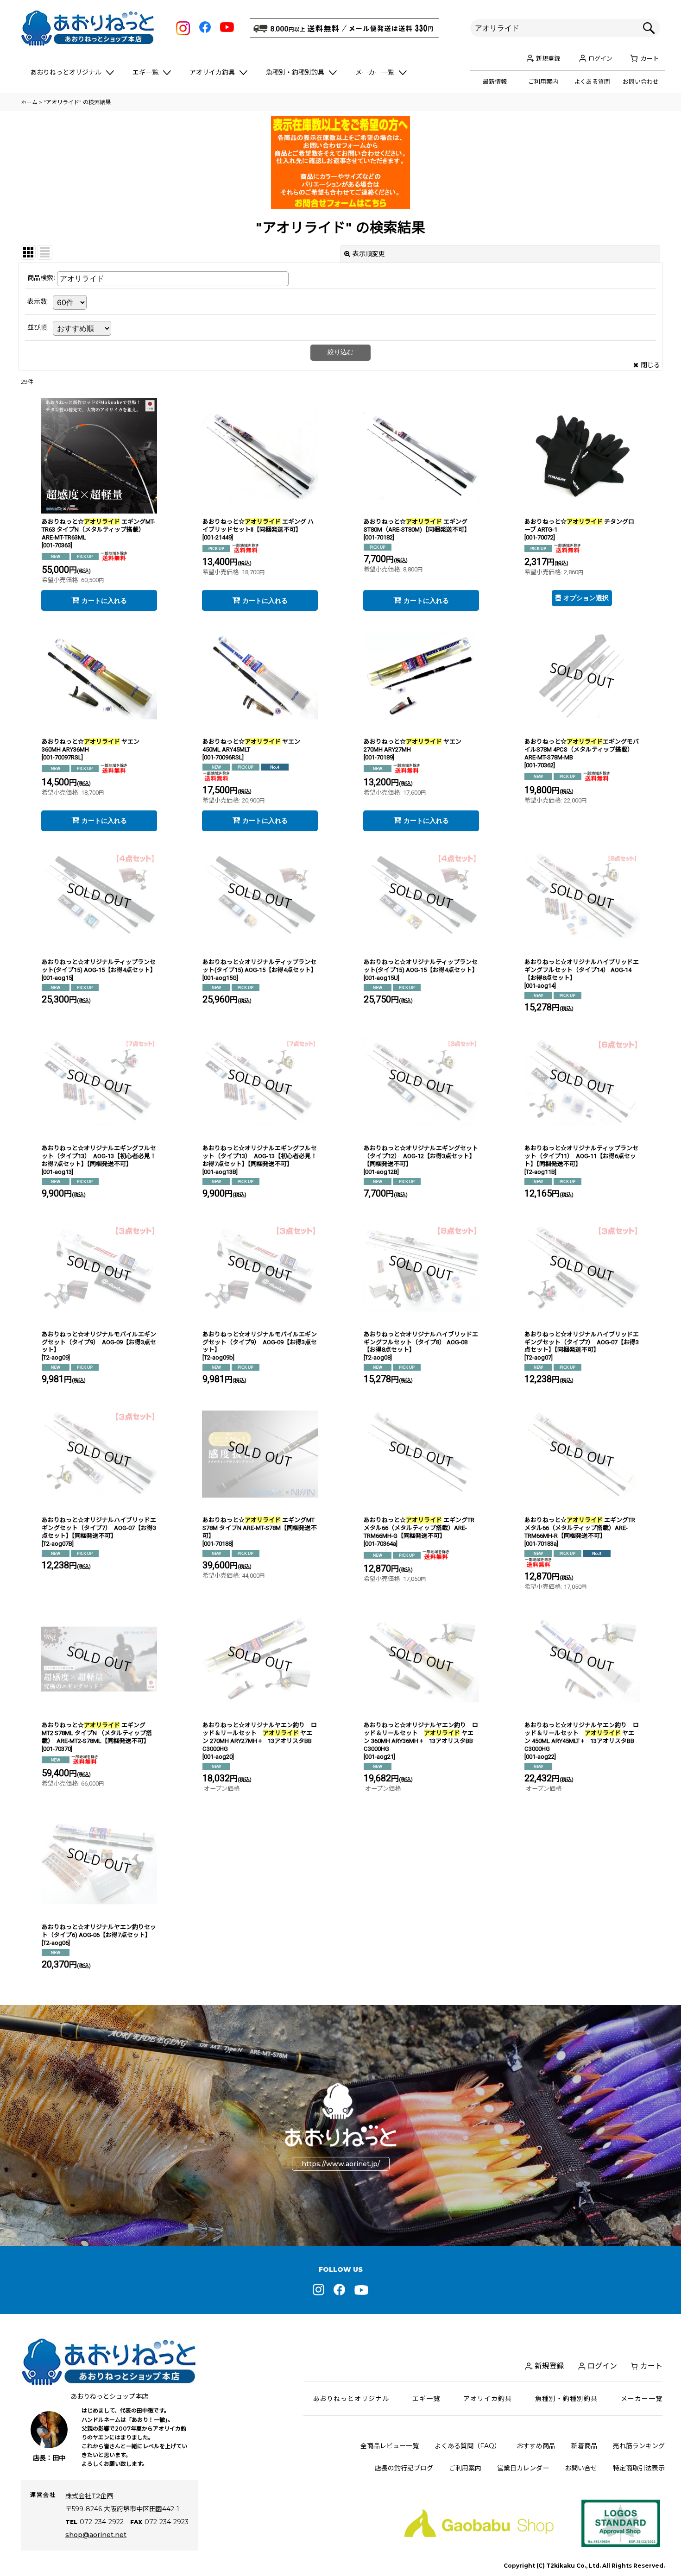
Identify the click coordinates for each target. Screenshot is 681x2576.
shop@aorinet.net (96, 2535)
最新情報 (495, 81)
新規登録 (548, 58)
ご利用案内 (543, 81)
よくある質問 (592, 81)
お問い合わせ (641, 81)
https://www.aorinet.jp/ (341, 2164)
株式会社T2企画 (89, 2496)
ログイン (600, 58)
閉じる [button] (650, 365)
